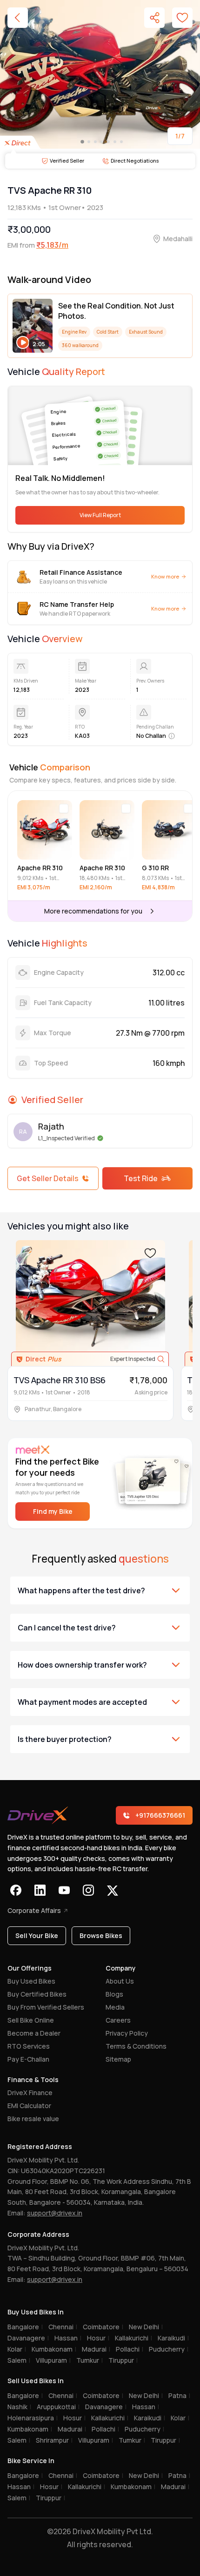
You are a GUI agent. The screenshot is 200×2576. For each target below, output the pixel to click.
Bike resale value (33, 2119)
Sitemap (118, 2059)
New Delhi (146, 2327)
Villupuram (53, 2360)
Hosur (98, 2338)
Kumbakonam (54, 2349)
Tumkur (90, 2360)
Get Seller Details (48, 1178)
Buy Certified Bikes (37, 1994)
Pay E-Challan (28, 2059)
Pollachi (130, 2349)
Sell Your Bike (37, 1935)
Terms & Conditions (136, 2046)
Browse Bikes (101, 1935)
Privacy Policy (127, 2033)
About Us (120, 1981)
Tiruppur (123, 2360)
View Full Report (100, 515)
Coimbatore (103, 2327)
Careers (118, 2020)
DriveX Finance (30, 2093)
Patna (179, 2395)
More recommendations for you (93, 911)
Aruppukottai (58, 2407)
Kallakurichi (133, 2338)
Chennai (63, 2327)
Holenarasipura (33, 2418)
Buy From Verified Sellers (46, 2007)
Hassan (68, 2338)
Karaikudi (173, 2338)
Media (115, 2007)
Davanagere (28, 2338)
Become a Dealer (34, 2033)
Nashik (19, 2407)
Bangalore (25, 2327)
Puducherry (169, 2349)
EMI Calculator (29, 2106)
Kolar (17, 2349)
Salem (19, 2360)
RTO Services (29, 2046)
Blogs (114, 1994)
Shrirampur (54, 2440)
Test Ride (141, 1178)
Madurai (96, 2349)
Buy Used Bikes (31, 1981)
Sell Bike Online (31, 2020)
